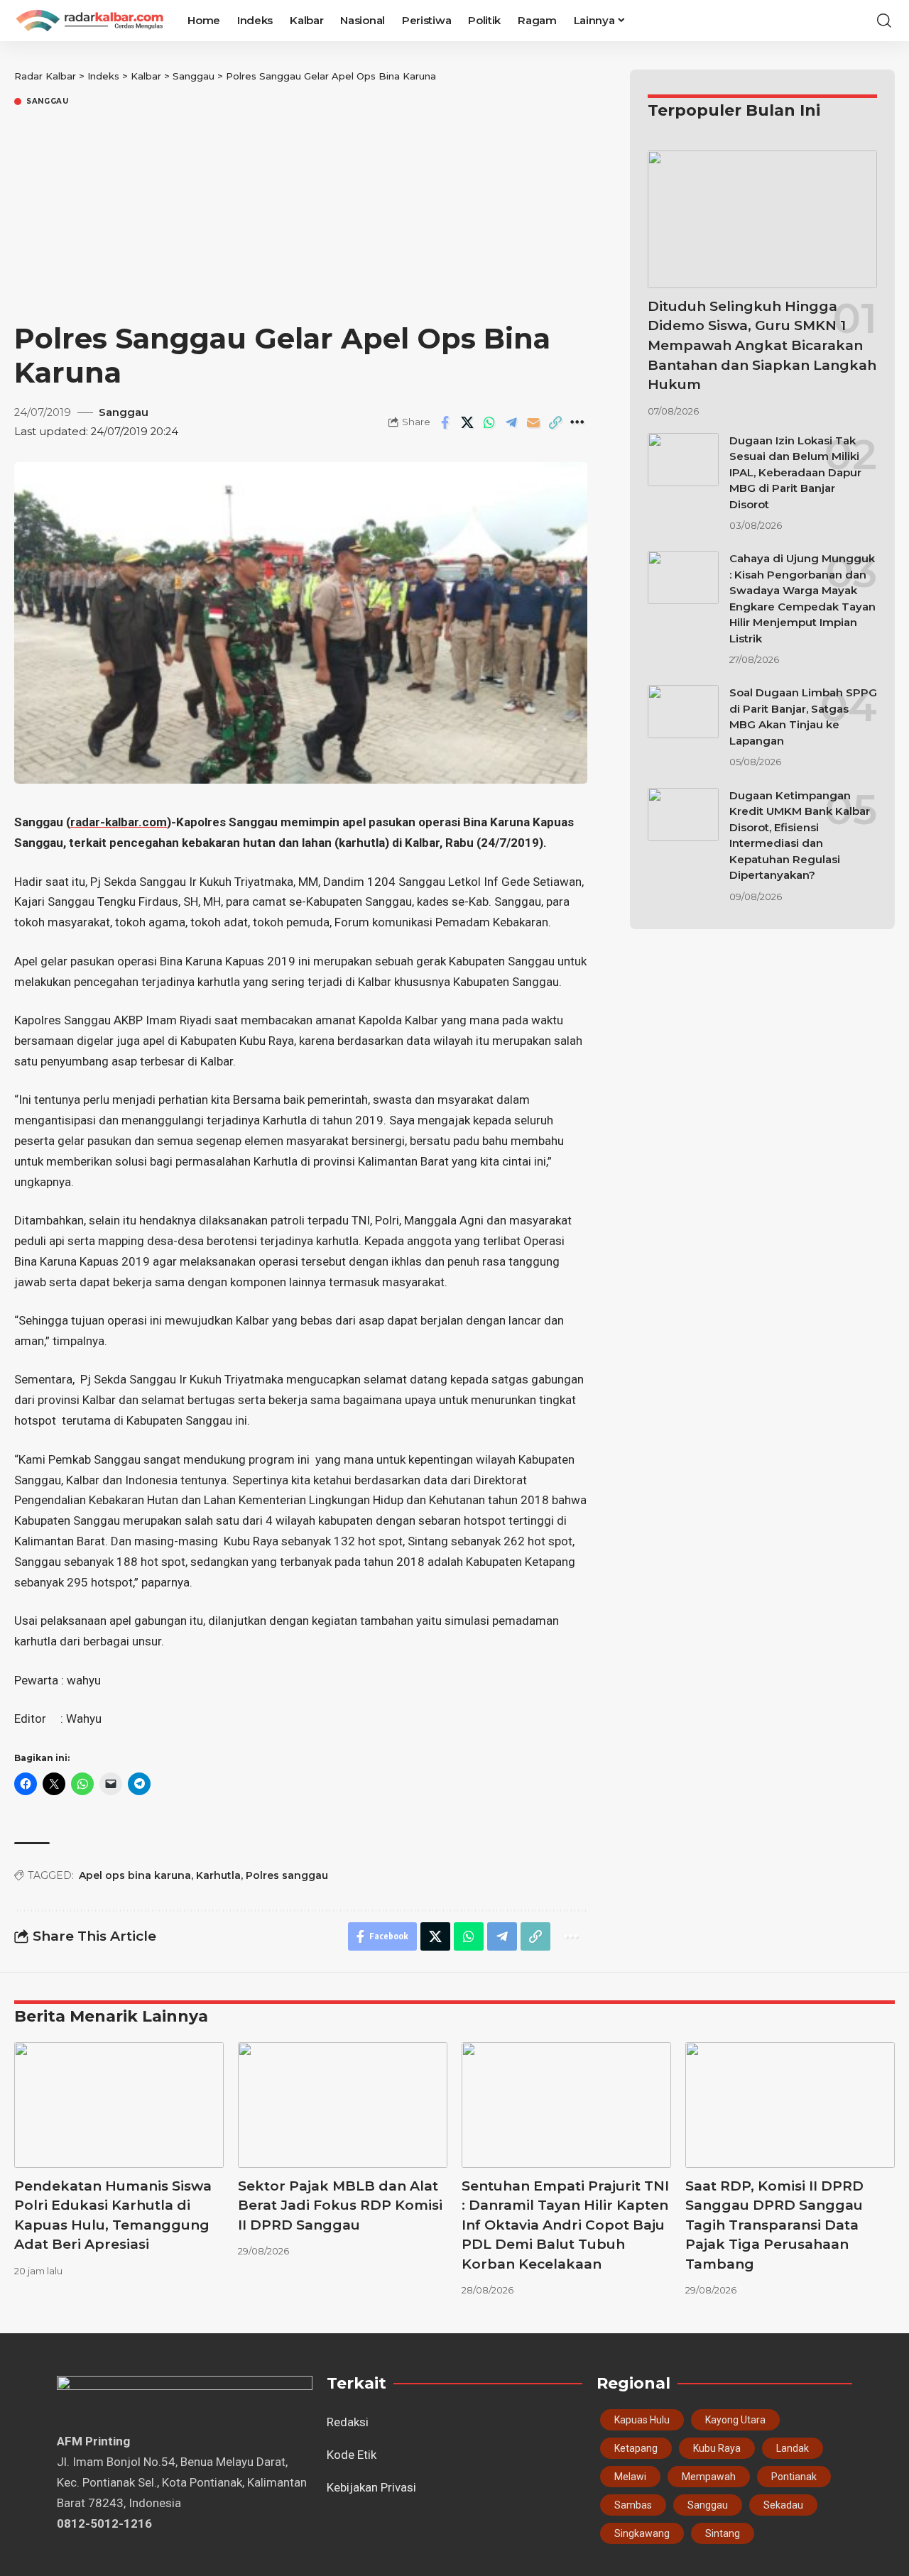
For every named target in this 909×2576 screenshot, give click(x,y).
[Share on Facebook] (445, 422)
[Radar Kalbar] (89, 21)
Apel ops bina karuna (135, 1875)
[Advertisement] (301, 215)
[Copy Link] (555, 422)
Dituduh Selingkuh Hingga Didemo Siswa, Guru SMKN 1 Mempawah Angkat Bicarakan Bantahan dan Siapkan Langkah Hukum (762, 345)
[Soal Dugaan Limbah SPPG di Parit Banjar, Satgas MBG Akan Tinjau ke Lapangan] (683, 712)
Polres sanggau (287, 1875)
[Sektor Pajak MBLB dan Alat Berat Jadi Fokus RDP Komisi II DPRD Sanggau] (343, 2105)
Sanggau (48, 102)
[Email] (533, 422)
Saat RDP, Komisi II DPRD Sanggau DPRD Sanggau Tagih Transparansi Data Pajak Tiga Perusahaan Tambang (774, 2225)
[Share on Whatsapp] (489, 422)
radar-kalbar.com (119, 822)
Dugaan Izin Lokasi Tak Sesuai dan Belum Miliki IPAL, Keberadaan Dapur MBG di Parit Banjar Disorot (795, 472)
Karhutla (218, 1875)
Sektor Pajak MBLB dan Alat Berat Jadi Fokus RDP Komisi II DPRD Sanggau (340, 2205)
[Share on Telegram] (511, 422)
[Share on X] (467, 422)
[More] (577, 422)
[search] (884, 21)
